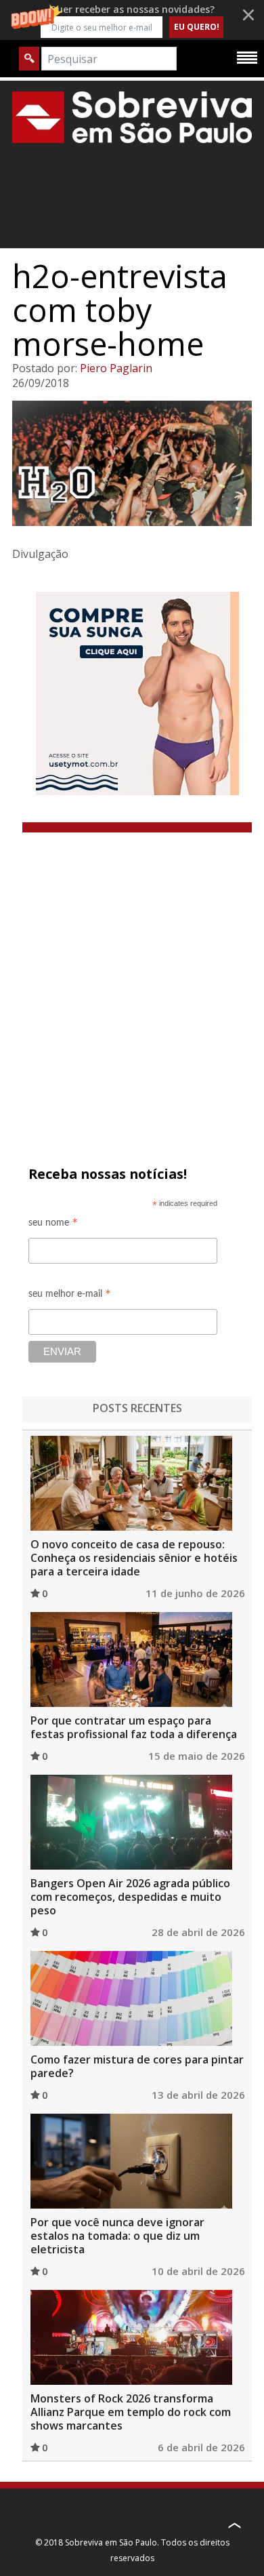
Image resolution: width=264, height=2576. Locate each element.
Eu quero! (197, 27)
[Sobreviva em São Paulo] (132, 117)
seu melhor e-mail (70, 1296)
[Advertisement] (132, 971)
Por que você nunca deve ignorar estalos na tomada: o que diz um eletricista (117, 2236)
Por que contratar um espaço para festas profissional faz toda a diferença (134, 1727)
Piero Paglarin (116, 368)
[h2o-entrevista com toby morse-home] (132, 463)
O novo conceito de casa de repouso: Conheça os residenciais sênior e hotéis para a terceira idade (134, 1558)
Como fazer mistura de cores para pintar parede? (137, 2066)
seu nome (53, 1225)
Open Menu (247, 57)
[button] (132, 20)
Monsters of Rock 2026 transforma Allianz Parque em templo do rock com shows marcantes (131, 2412)
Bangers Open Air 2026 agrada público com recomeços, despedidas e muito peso (130, 1897)
